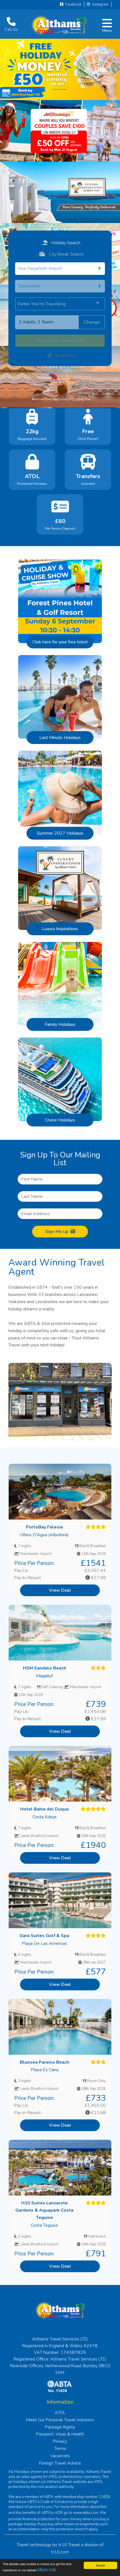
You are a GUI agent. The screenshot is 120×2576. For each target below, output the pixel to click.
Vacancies (60, 2456)
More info (47, 2569)
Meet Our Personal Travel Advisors (60, 2420)
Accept (100, 2565)
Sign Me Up (57, 1232)
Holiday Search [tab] (65, 243)
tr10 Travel (69, 2545)
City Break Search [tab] (66, 254)
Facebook (73, 4)
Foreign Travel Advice (60, 2463)
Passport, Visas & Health (60, 2434)
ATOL (60, 2413)
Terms (60, 2449)
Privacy (60, 2441)
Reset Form (65, 356)
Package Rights (60, 2427)
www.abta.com (86, 2513)
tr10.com (60, 2552)
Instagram (100, 4)
